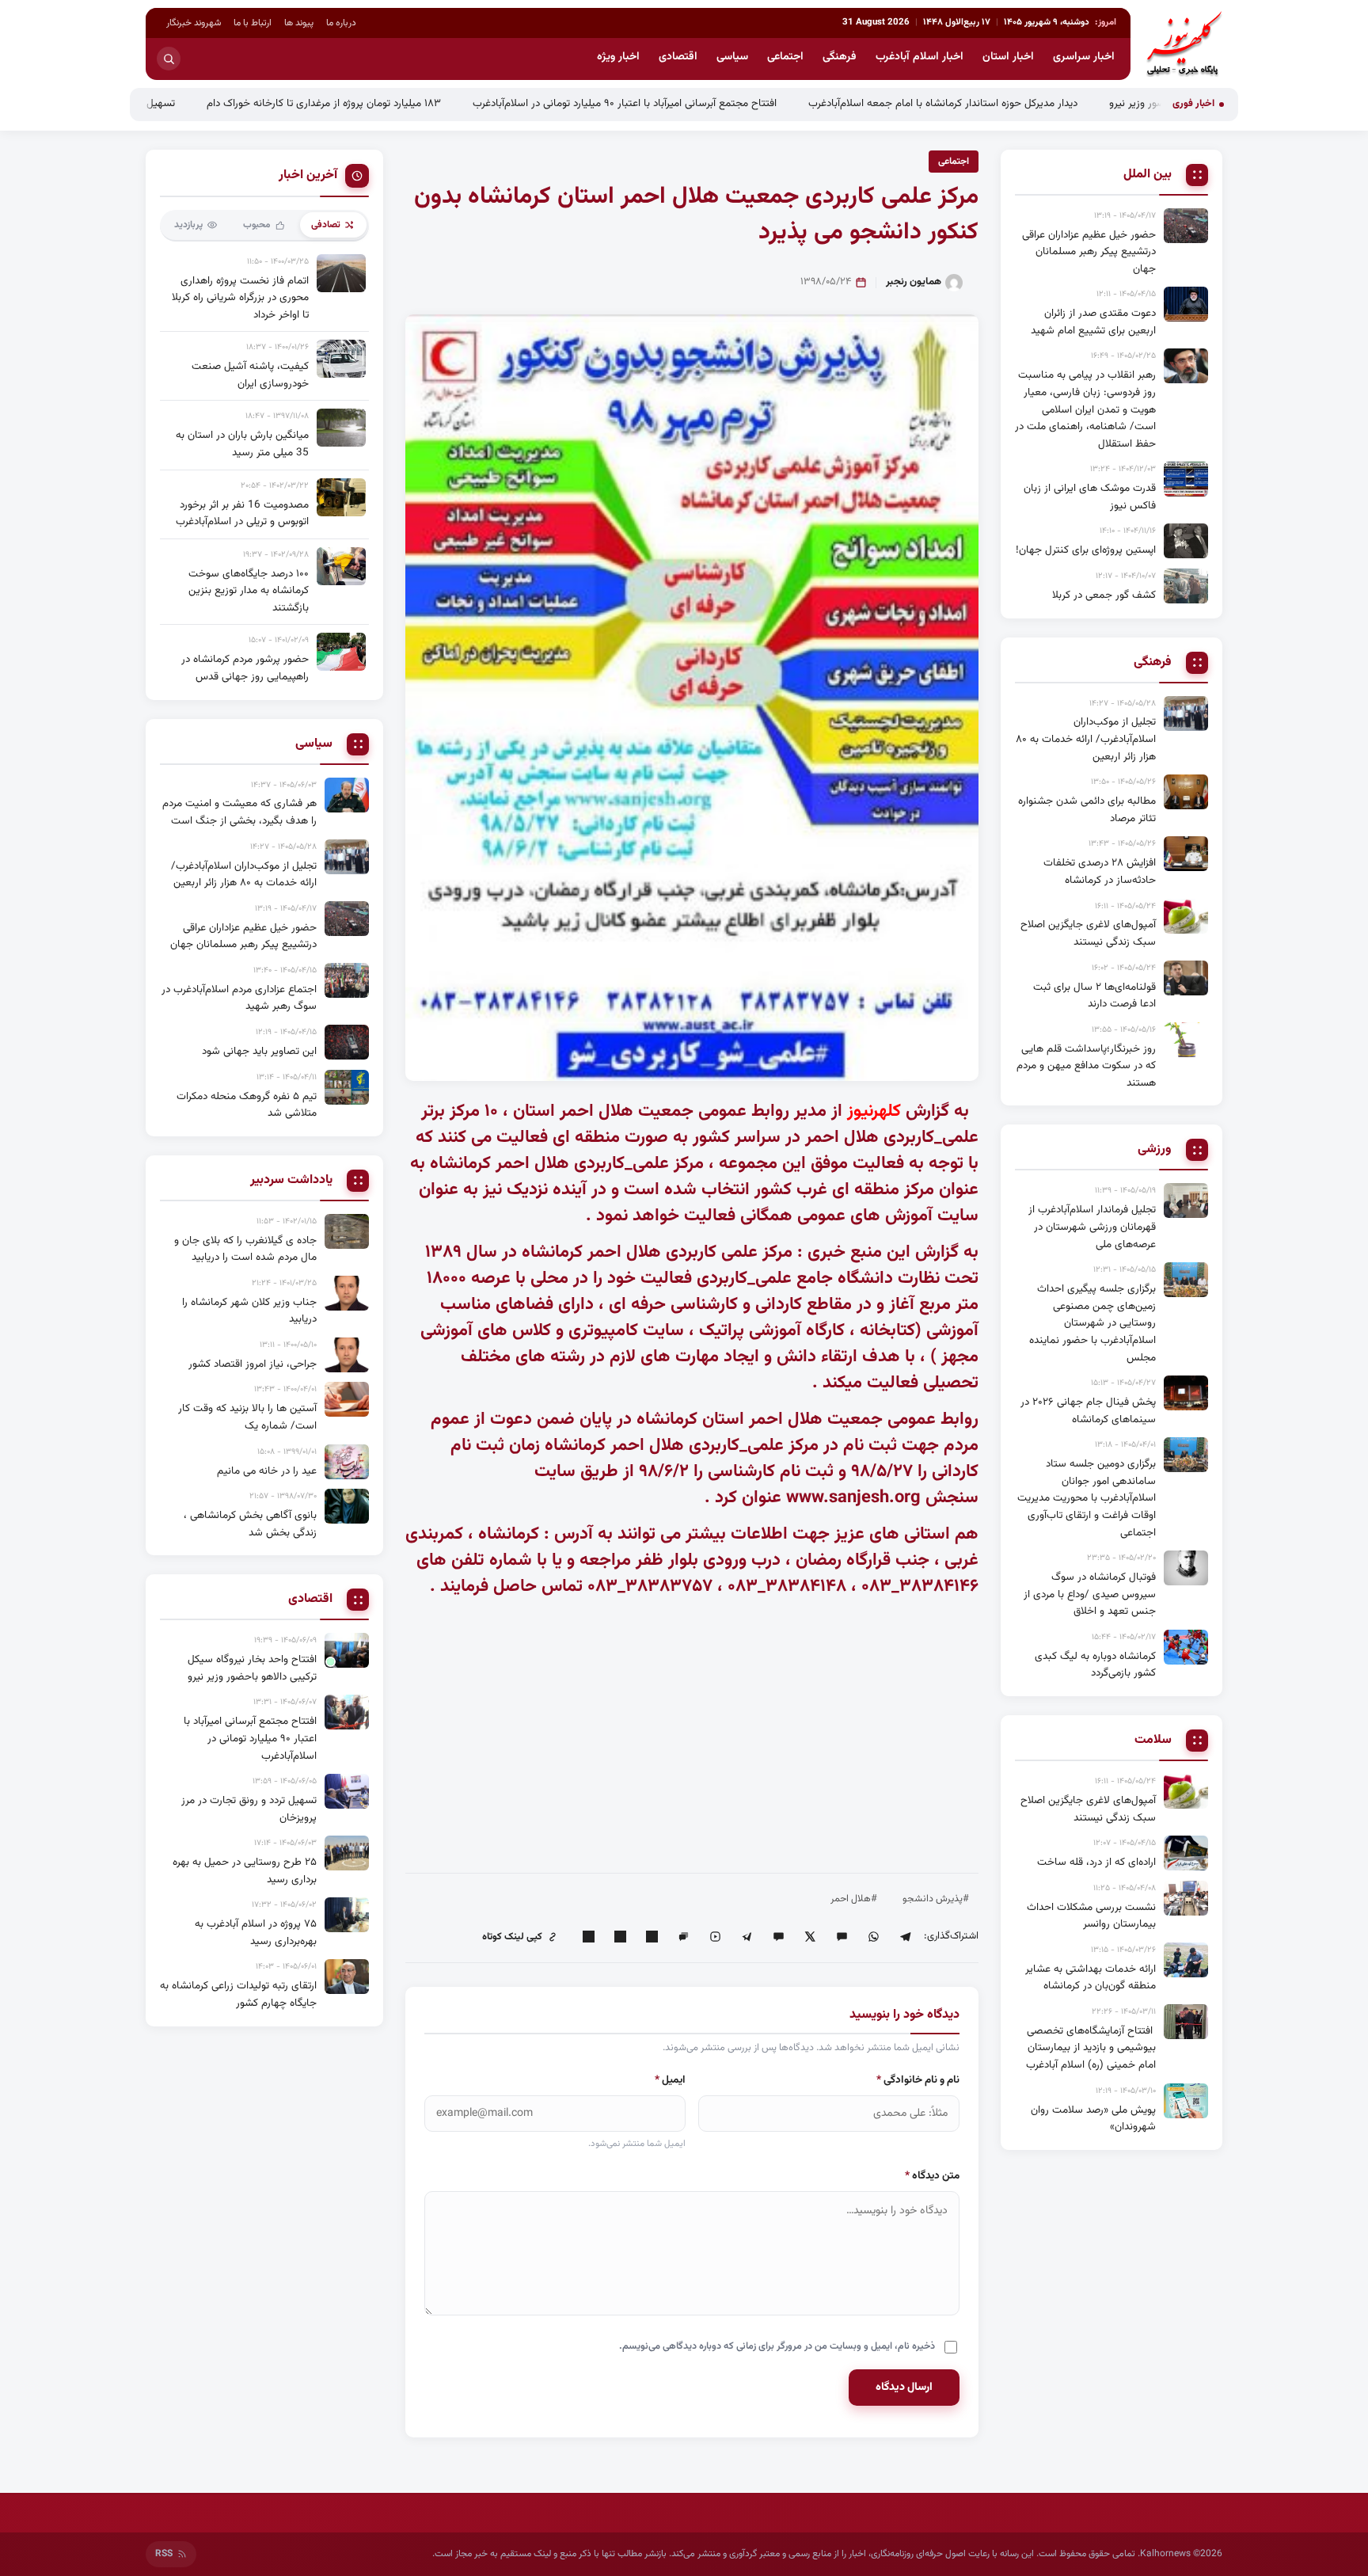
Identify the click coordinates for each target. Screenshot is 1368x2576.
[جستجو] (169, 59)
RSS (164, 2554)
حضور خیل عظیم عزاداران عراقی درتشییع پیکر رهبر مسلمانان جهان (1089, 252)
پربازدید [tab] (188, 225)
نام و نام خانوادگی (918, 2080)
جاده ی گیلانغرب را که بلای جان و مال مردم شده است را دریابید (245, 1249)
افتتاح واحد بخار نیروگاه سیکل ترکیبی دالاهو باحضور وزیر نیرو (252, 1668)
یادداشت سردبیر (291, 1181)
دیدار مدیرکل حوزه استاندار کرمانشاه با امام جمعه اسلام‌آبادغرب (1040, 103)
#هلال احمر (854, 1899)
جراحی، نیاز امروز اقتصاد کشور (253, 1364)
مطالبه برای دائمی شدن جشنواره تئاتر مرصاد (1087, 810)
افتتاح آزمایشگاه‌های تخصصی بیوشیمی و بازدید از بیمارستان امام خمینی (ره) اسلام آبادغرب (1091, 2048)
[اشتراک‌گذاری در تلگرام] (905, 1937)
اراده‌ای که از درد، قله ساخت (1096, 1862)
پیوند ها (299, 23)
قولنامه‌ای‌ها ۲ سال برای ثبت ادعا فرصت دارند (1094, 996)
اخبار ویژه (618, 57)
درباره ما (341, 23)
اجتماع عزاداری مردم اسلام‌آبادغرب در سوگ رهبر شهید (239, 998)
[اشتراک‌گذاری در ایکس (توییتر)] (810, 1937)
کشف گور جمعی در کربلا (1104, 595)
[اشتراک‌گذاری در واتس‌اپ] (873, 1937)
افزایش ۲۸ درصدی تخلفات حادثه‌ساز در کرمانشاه (1100, 871)
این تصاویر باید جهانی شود (259, 1051)
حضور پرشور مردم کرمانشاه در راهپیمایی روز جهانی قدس (245, 668)
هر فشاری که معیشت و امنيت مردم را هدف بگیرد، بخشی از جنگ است (239, 812)
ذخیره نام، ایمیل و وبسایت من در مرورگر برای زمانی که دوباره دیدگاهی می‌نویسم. (777, 2346)
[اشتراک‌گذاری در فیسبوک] (620, 1937)
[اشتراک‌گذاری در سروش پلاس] (747, 1937)
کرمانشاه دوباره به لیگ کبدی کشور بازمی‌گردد (1095, 1665)
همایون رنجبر (914, 282)
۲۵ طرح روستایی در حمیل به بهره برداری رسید (245, 1871)
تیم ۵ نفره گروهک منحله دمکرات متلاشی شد (247, 1105)
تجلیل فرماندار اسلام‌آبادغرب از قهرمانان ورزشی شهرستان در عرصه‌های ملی (1092, 1227)
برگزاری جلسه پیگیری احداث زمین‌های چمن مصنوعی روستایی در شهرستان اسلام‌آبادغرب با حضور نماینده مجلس (1092, 1323)
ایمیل (670, 2080)
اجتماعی (785, 57)
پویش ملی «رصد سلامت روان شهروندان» (1093, 2119)
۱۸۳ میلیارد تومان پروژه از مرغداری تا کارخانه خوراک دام (421, 103)
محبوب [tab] (257, 225)
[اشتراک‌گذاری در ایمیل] (588, 1937)
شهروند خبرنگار (194, 23)
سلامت (1153, 1741)
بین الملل (1148, 175)
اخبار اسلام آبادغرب (920, 57)
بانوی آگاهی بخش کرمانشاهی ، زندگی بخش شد (250, 1524)
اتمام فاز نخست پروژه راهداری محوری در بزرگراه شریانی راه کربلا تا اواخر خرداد (240, 298)
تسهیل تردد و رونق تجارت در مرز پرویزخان (184, 103)
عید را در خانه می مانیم (267, 1471)
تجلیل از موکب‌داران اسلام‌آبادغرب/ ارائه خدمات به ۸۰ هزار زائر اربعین (1086, 739)
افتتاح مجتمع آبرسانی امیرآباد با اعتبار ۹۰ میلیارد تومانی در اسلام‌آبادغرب (722, 103)
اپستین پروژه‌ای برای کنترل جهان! (1086, 550)
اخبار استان (1008, 57)
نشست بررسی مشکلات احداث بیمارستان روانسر (1091, 1916)
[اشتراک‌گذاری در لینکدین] (652, 1937)
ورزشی (1155, 1150)
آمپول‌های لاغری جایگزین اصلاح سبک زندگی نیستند (1088, 933)
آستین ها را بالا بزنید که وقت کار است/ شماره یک (247, 1417)
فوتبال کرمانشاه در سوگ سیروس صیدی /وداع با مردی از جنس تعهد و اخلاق (1090, 1594)
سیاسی (732, 57)
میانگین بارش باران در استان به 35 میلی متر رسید (242, 444)
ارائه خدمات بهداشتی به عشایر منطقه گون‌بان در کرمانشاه (1091, 1978)
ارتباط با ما (253, 23)
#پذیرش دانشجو (936, 1899)
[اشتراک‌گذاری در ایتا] (842, 1937)
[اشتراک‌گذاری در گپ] (683, 1937)
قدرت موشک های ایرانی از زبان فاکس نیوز (1090, 497)
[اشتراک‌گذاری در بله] (778, 1937)
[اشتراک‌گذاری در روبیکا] (715, 1937)
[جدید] (347, 1650)
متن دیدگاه (932, 2176)
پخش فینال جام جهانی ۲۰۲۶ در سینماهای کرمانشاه (1088, 1411)
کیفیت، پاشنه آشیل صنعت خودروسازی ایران (250, 375)
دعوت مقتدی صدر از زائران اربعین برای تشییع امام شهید (1093, 322)
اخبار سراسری (1084, 57)
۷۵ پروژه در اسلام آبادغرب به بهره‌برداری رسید (256, 1933)
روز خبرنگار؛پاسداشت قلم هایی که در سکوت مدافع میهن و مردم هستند (1086, 1066)
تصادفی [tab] (326, 225)
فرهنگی (840, 57)
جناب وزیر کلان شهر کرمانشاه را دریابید (249, 1311)
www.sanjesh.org (853, 1498)
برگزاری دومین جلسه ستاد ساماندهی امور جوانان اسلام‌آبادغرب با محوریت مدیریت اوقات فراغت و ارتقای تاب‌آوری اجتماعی (1087, 1498)
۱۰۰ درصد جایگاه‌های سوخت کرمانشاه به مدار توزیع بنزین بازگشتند (249, 591)
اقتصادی (678, 57)
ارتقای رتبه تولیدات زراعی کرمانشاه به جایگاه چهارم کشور (238, 1994)
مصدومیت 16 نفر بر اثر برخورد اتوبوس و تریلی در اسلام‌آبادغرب (242, 514)
